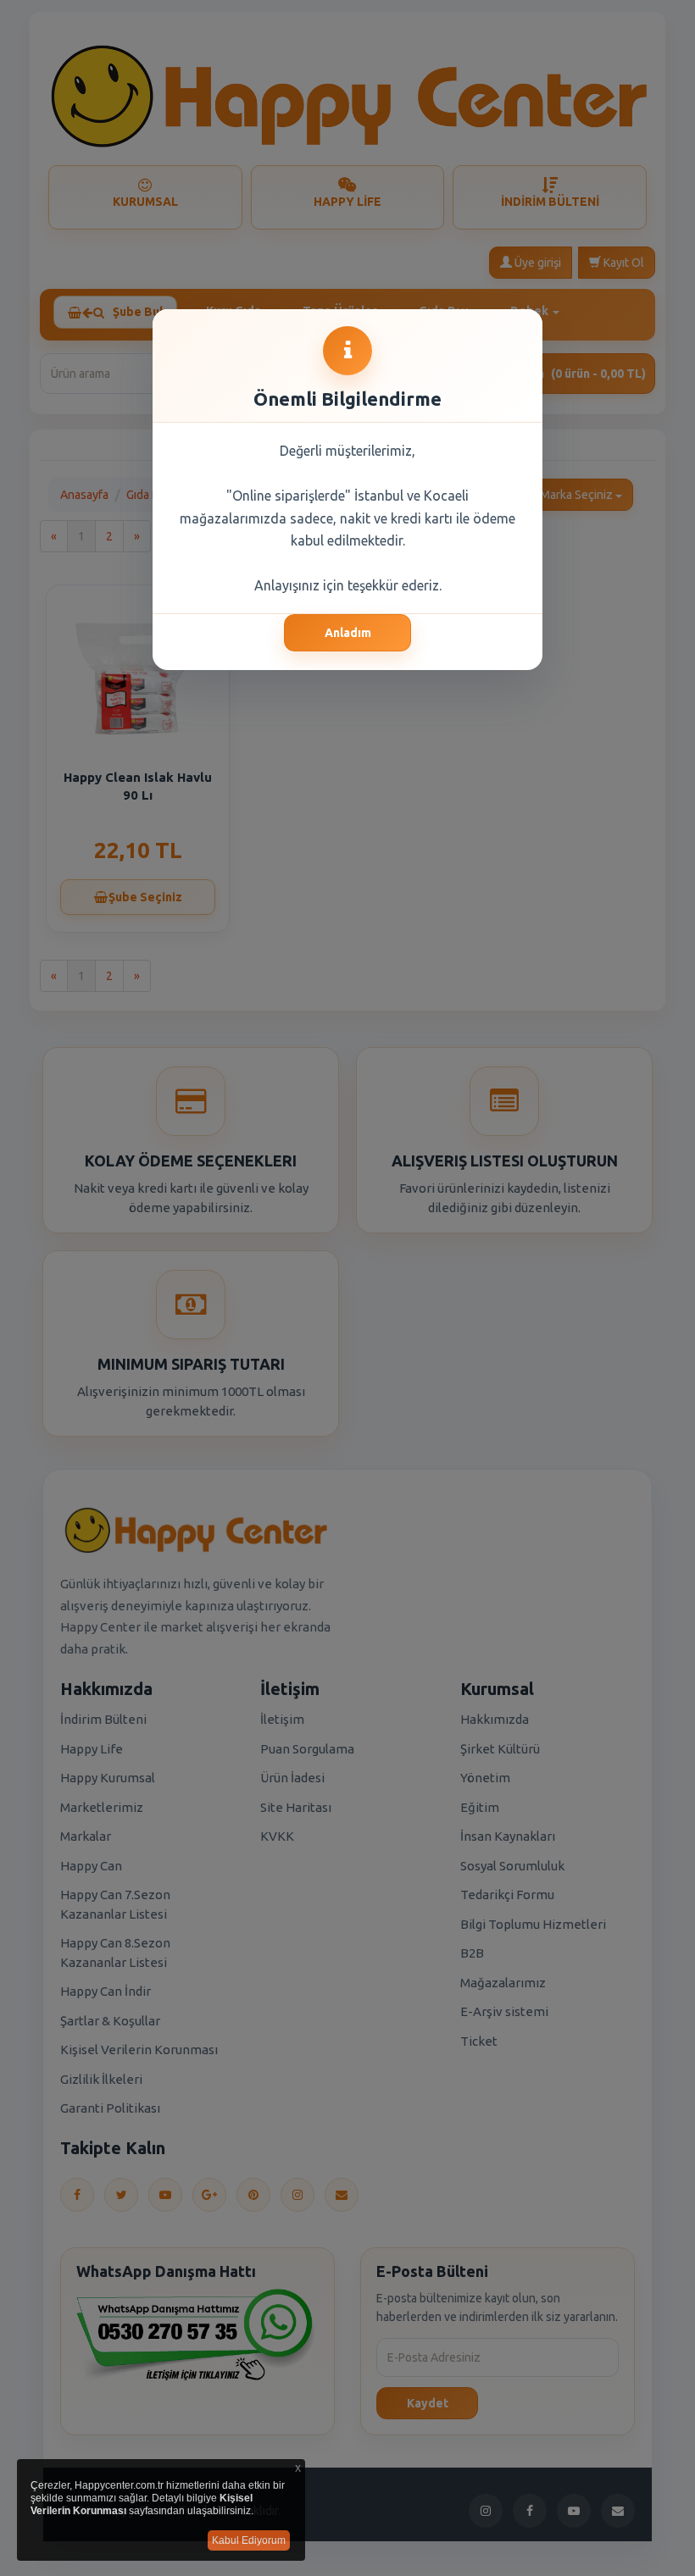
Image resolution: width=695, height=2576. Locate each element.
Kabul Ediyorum (249, 2540)
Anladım (348, 633)
